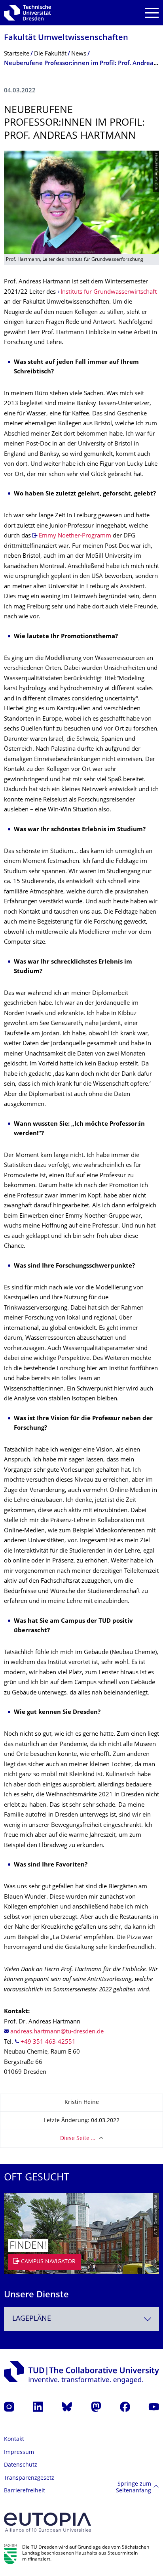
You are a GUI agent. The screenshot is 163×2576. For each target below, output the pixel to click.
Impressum (19, 2453)
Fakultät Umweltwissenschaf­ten (66, 38)
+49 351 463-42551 (48, 2042)
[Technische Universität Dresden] (27, 13)
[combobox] (81, 2319)
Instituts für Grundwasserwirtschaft (109, 292)
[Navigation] (152, 13)
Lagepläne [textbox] (32, 2319)
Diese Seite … (78, 2139)
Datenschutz (21, 2465)
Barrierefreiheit (25, 2491)
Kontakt (14, 2439)
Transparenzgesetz (29, 2478)
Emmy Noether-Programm (75, 536)
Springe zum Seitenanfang (134, 2488)
